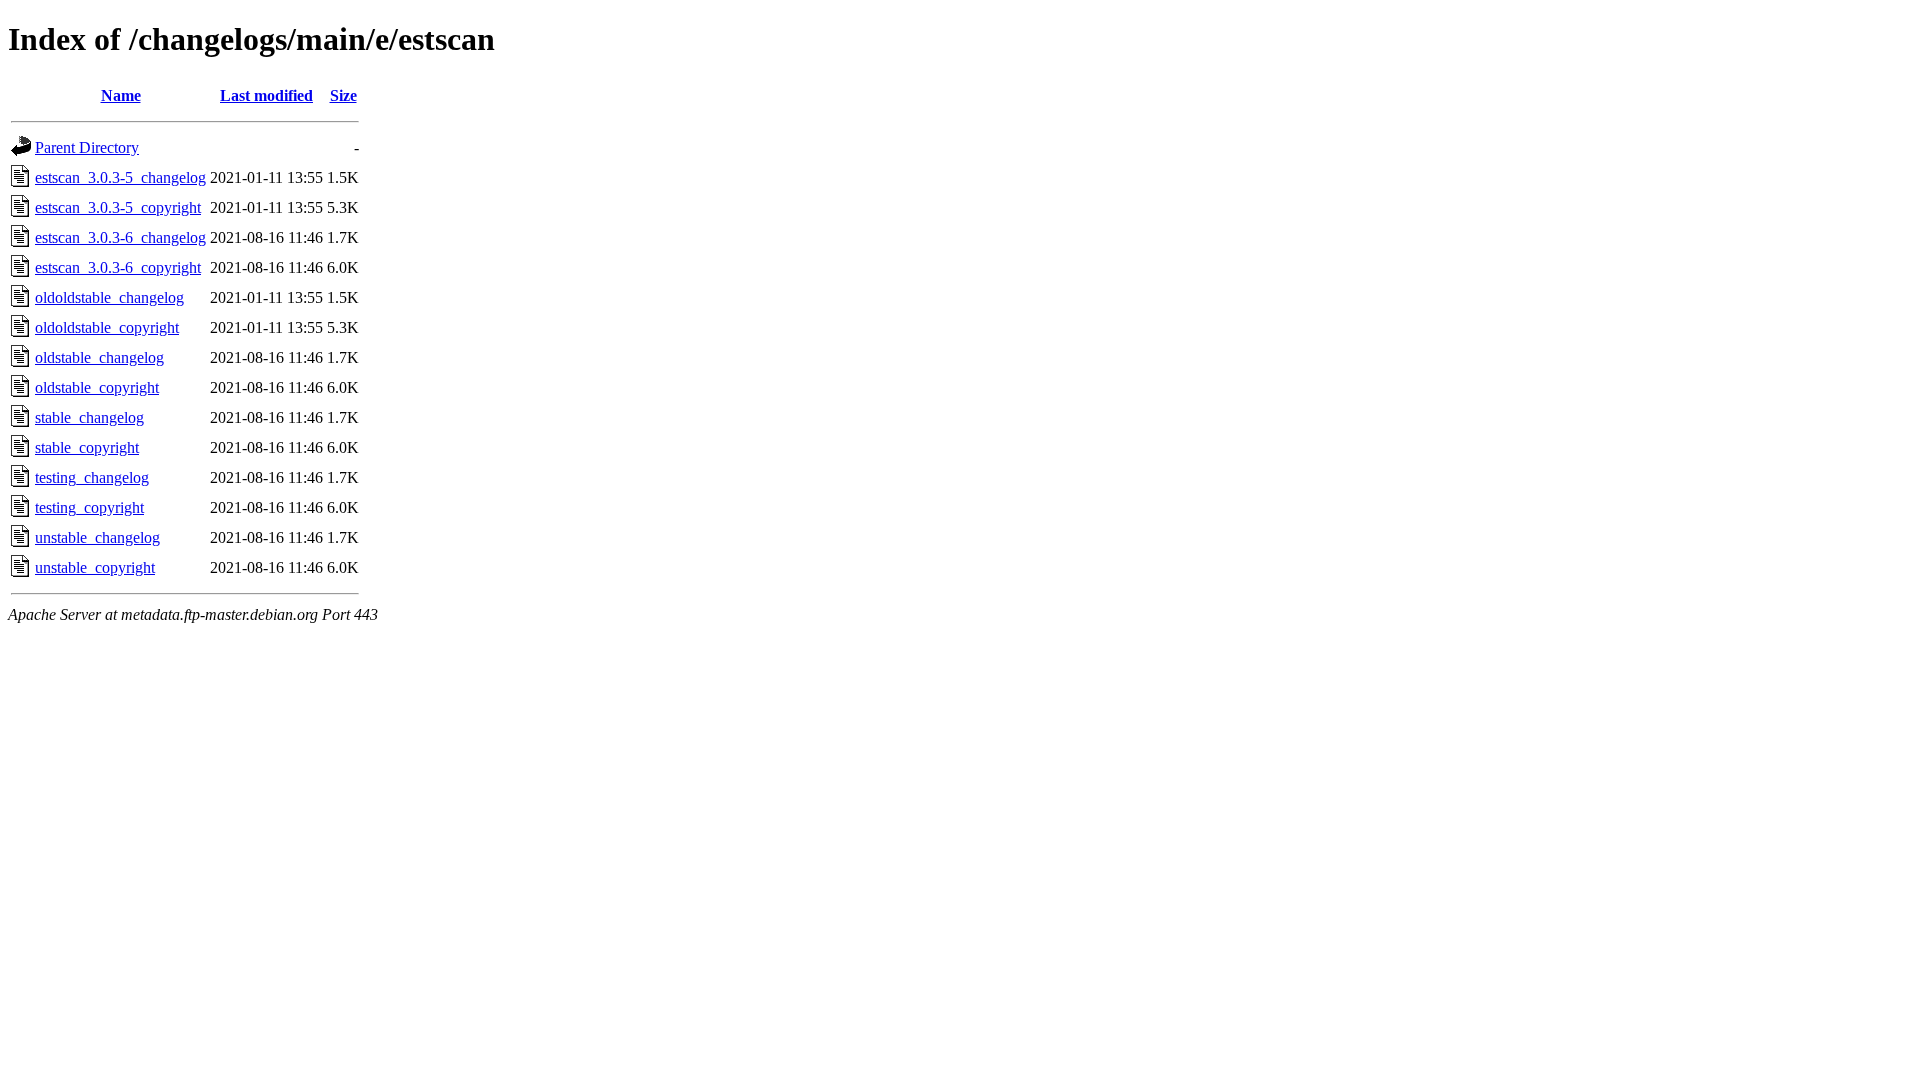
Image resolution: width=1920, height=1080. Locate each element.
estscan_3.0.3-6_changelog (120, 237)
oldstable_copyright (97, 387)
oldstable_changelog (99, 357)
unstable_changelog (97, 537)
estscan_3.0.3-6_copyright (118, 267)
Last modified (266, 95)
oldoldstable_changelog (109, 297)
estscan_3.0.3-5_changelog (120, 177)
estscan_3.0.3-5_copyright (118, 207)
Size (343, 95)
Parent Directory (87, 147)
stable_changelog (89, 417)
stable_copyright (87, 447)
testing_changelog (92, 477)
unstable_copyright (95, 567)
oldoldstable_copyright (107, 327)
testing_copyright (89, 507)
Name (121, 95)
